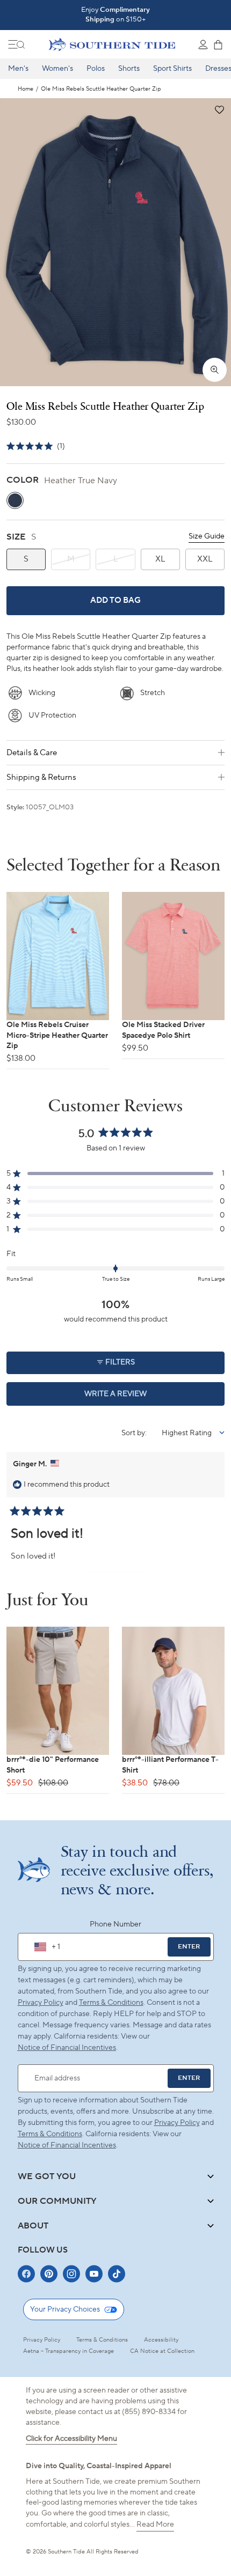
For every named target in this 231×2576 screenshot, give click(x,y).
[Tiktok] (117, 2274)
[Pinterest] (49, 2274)
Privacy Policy (41, 2003)
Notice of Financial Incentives (67, 2145)
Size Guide (207, 536)
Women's (57, 69)
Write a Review (134, 1397)
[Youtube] (94, 2274)
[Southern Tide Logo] (112, 45)
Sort (129, 1433)
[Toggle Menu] (17, 45)
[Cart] (218, 45)
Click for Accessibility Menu (71, 2439)
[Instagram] (71, 2274)
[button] (219, 110)
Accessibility (161, 2340)
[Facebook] (26, 2274)
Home (26, 89)
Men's (18, 69)
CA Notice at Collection (162, 2351)
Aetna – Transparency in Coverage (68, 2351)
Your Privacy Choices (65, 2309)
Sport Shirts (172, 69)
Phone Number (115, 1924)
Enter (189, 1947)
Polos (96, 69)
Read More (155, 2525)
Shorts (129, 69)
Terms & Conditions (111, 2003)
